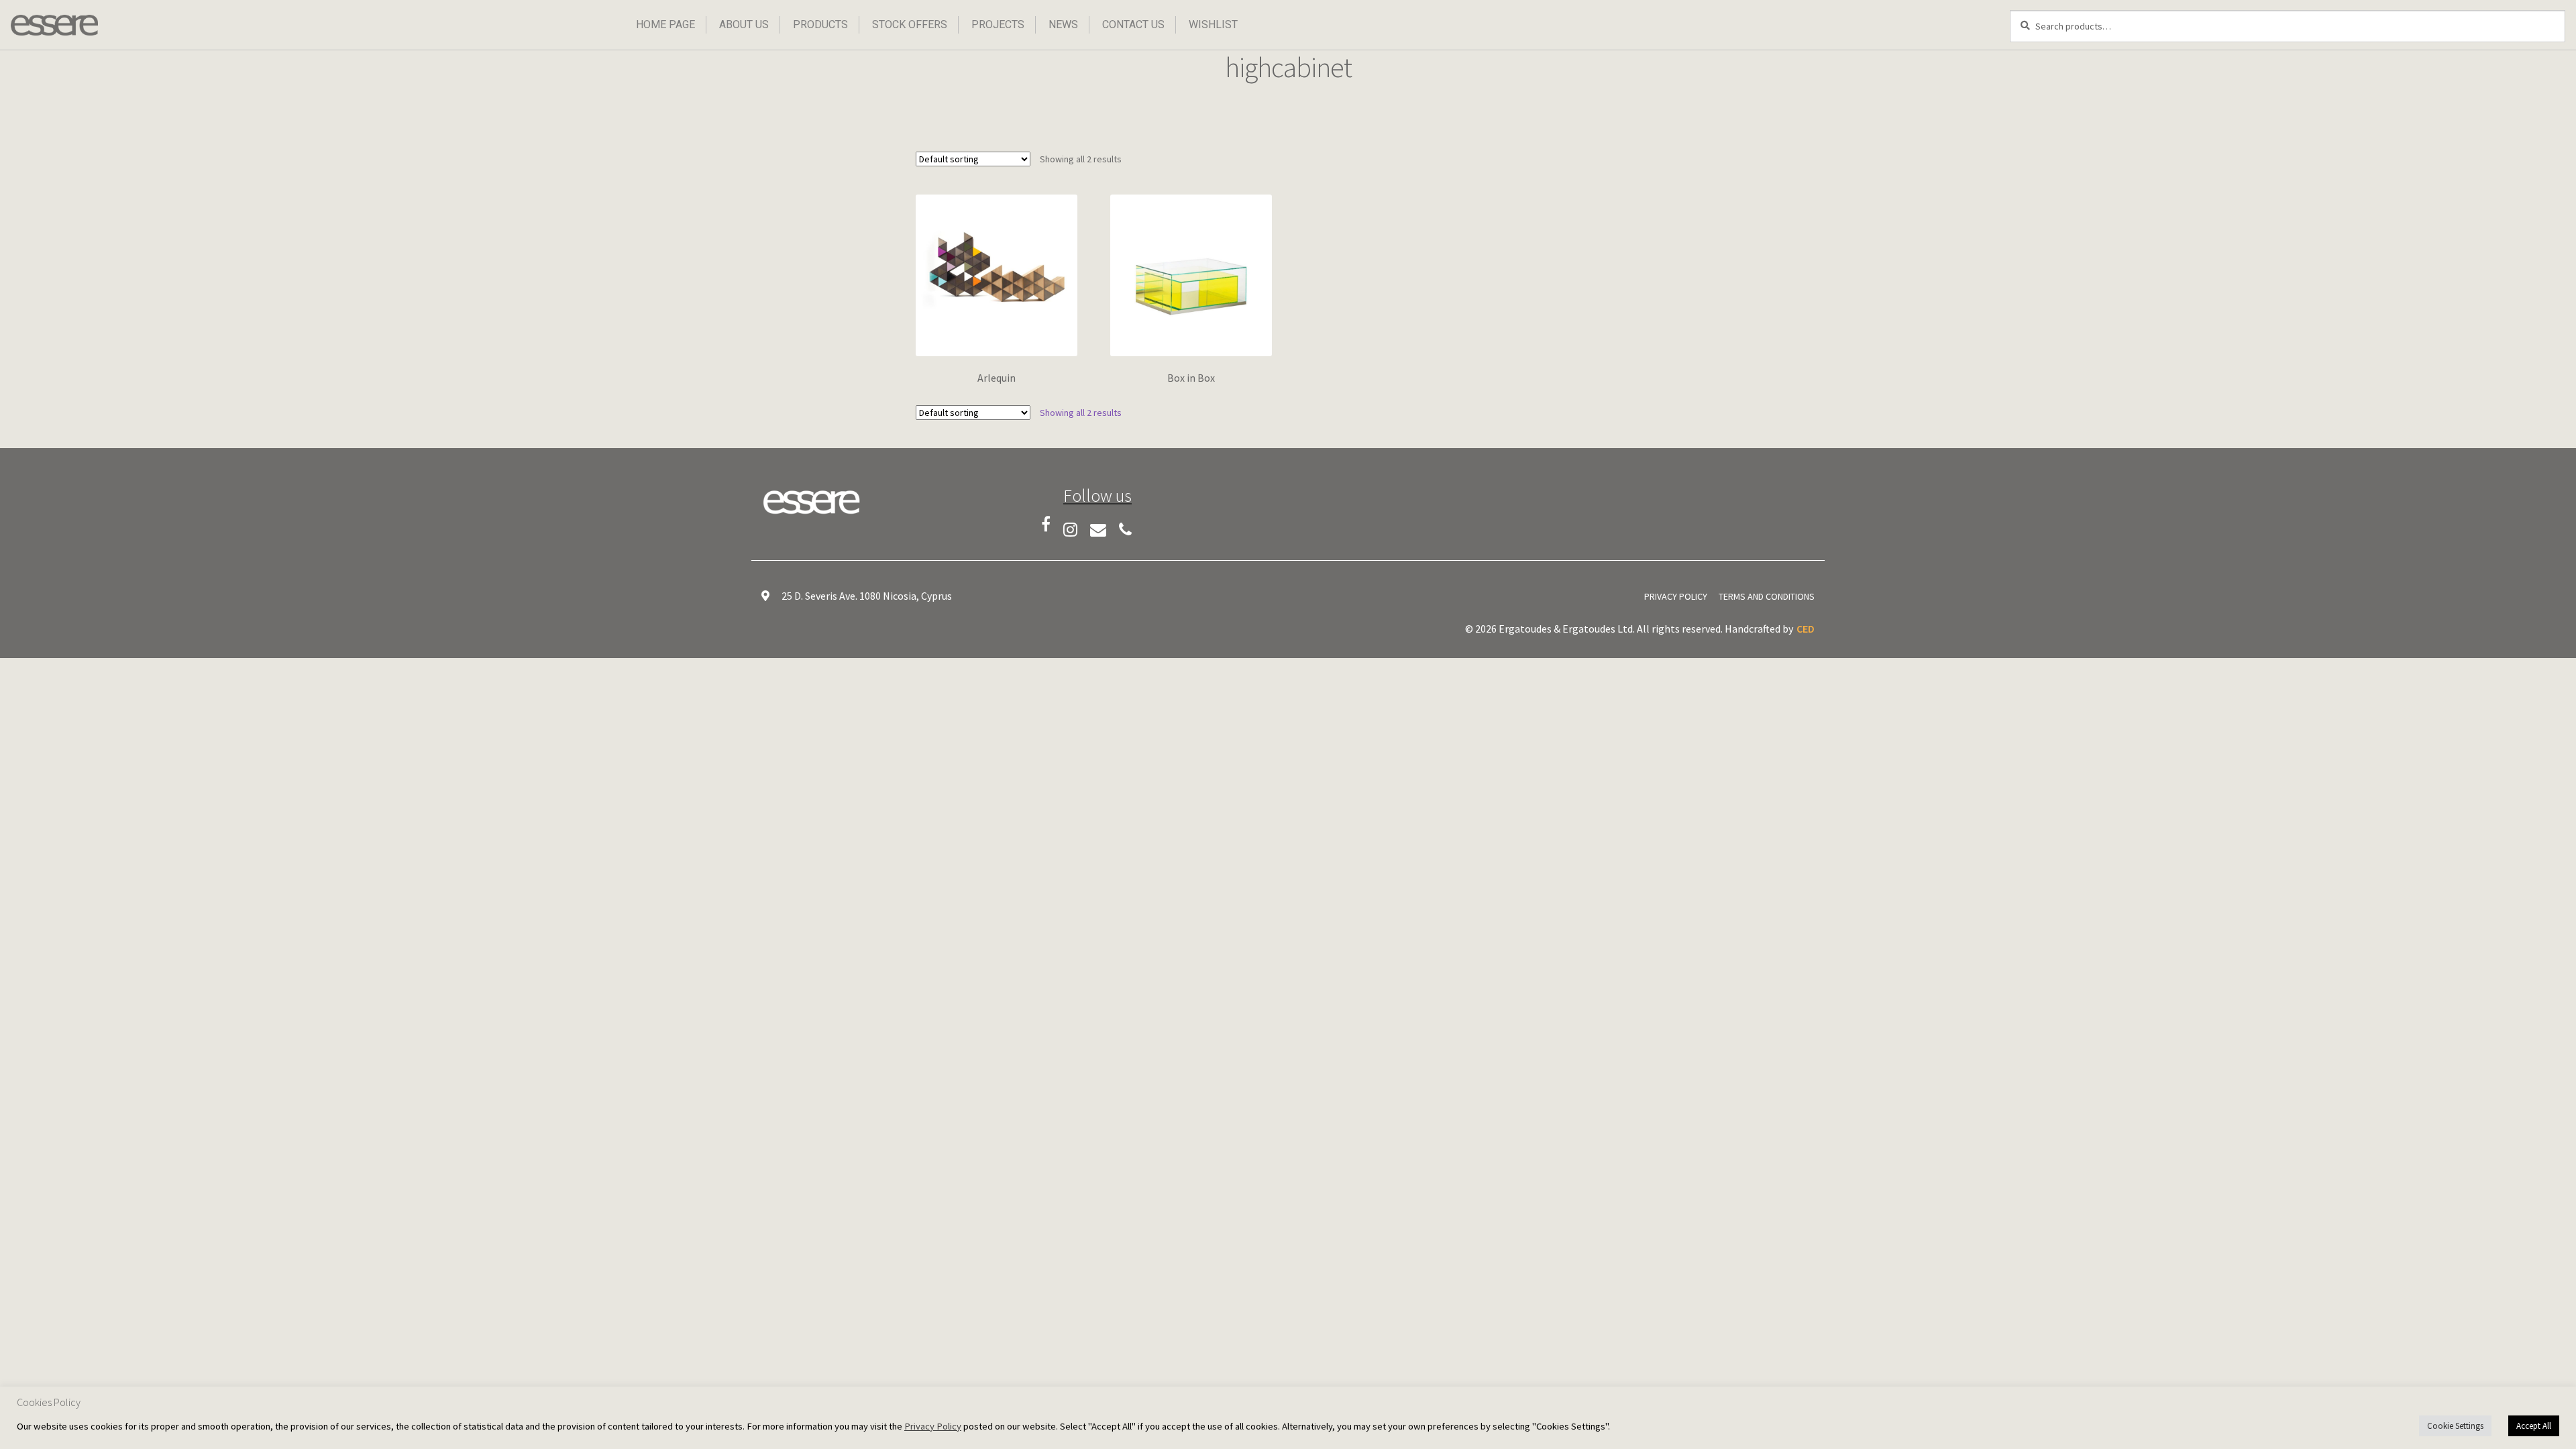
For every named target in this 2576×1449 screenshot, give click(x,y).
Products (820, 24)
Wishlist (1213, 24)
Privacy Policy (1676, 596)
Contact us (1133, 24)
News (1063, 24)
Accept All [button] (2534, 1426)
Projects (998, 24)
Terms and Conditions (1767, 596)
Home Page (665, 24)
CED (1806, 629)
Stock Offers (910, 24)
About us (744, 24)
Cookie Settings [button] (2455, 1426)
